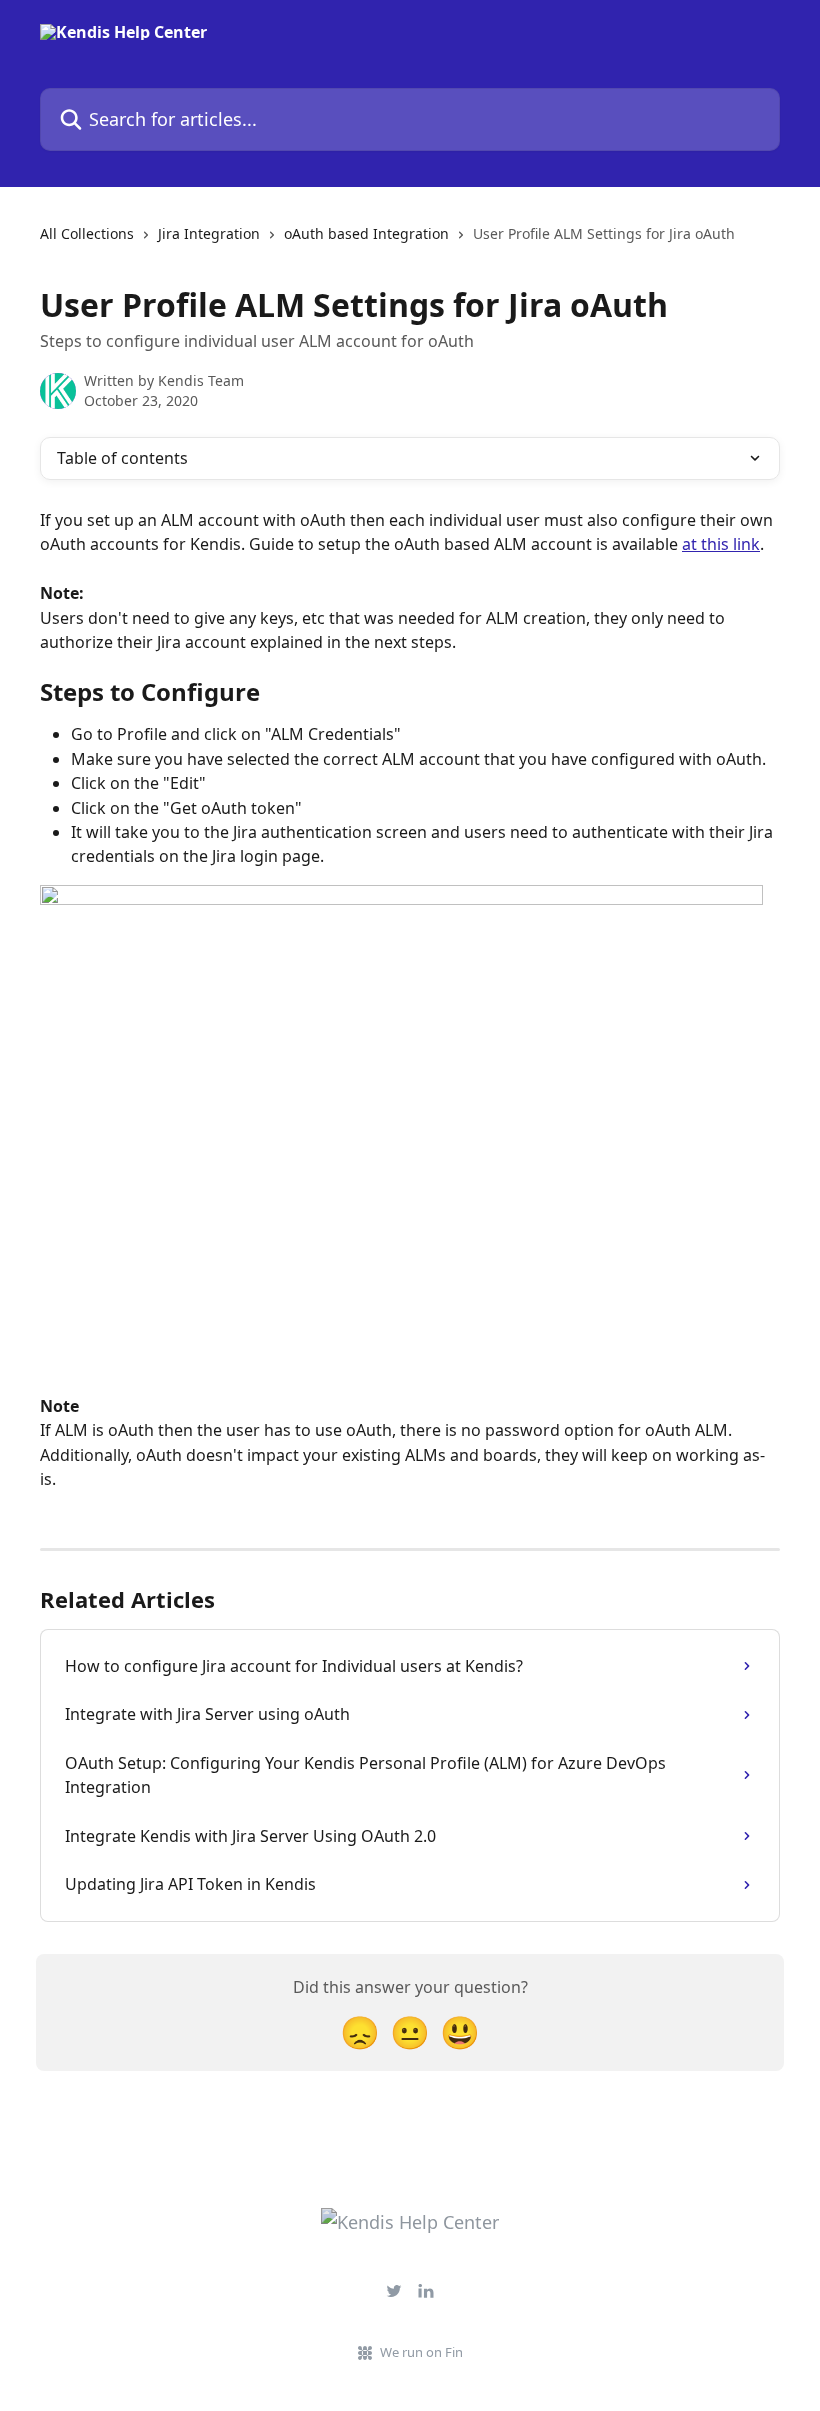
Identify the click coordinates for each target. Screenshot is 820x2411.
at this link (721, 544)
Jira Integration (209, 233)
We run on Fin (421, 2352)
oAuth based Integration (366, 233)
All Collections (87, 233)
